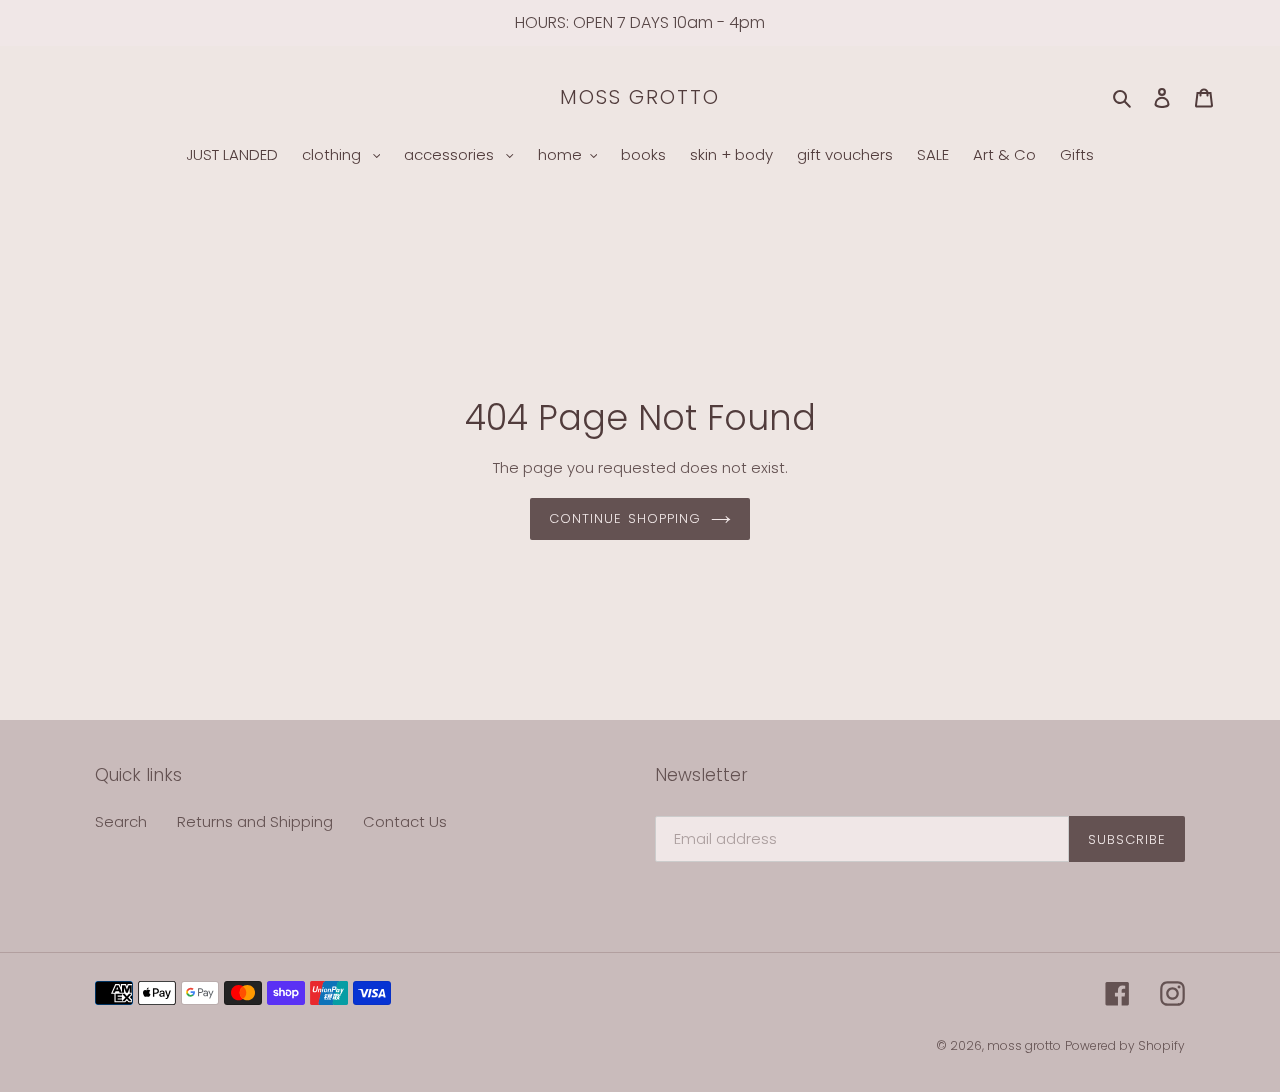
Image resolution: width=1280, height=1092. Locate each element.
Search (121, 821)
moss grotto (640, 97)
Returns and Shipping (255, 821)
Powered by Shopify (1125, 1045)
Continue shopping (625, 518)
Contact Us (405, 821)
